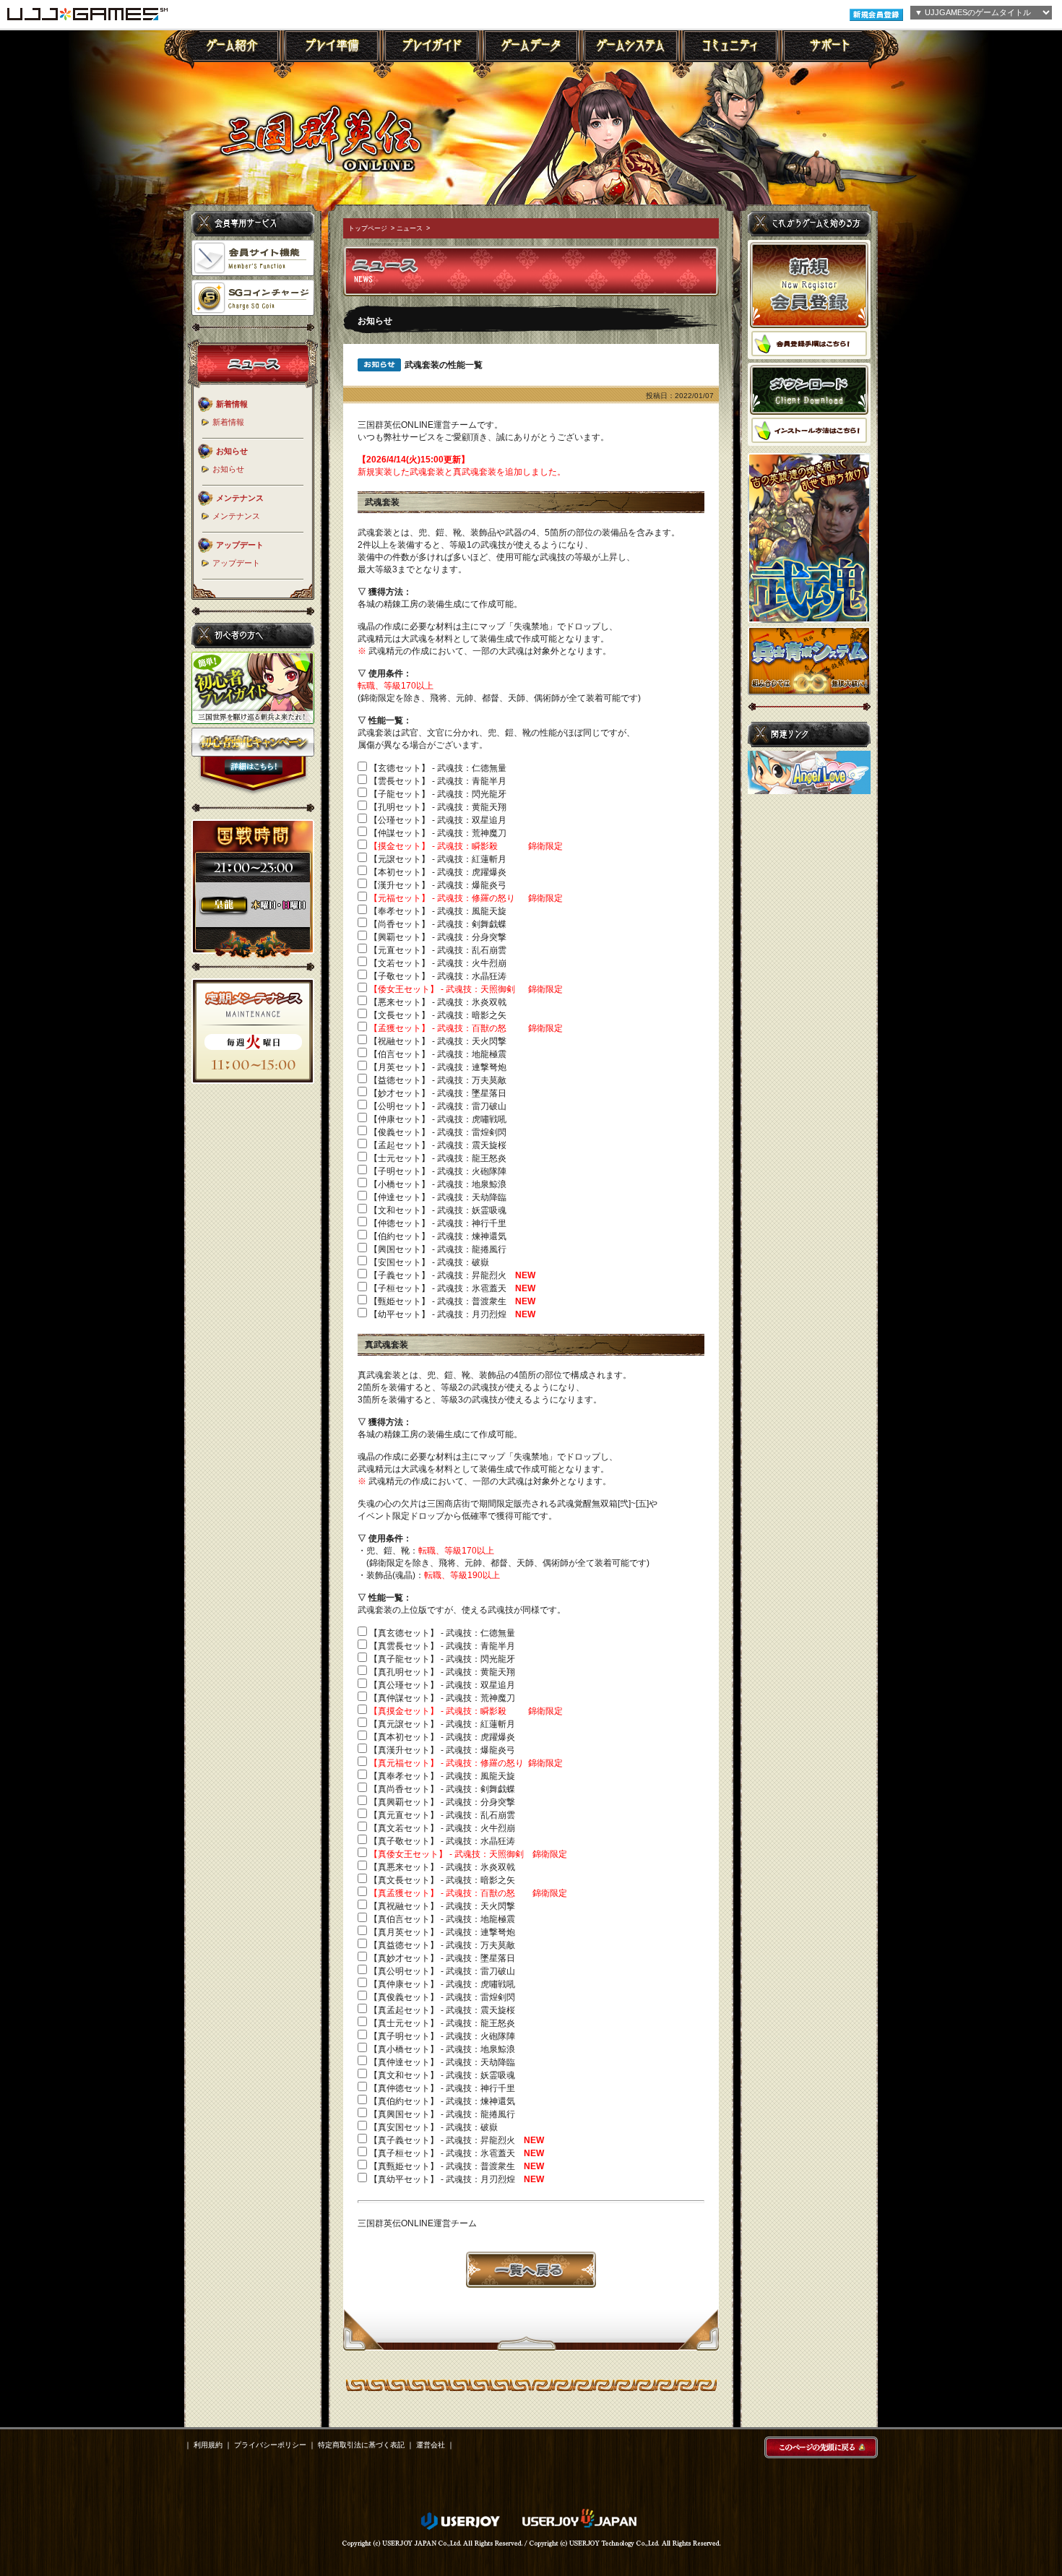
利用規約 (208, 2445)
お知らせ (228, 469)
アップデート (236, 563)
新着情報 (228, 422)
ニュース (410, 228)
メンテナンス (236, 516)
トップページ (368, 228)
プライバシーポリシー (270, 2445)
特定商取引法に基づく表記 (361, 2445)
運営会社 (431, 2445)
